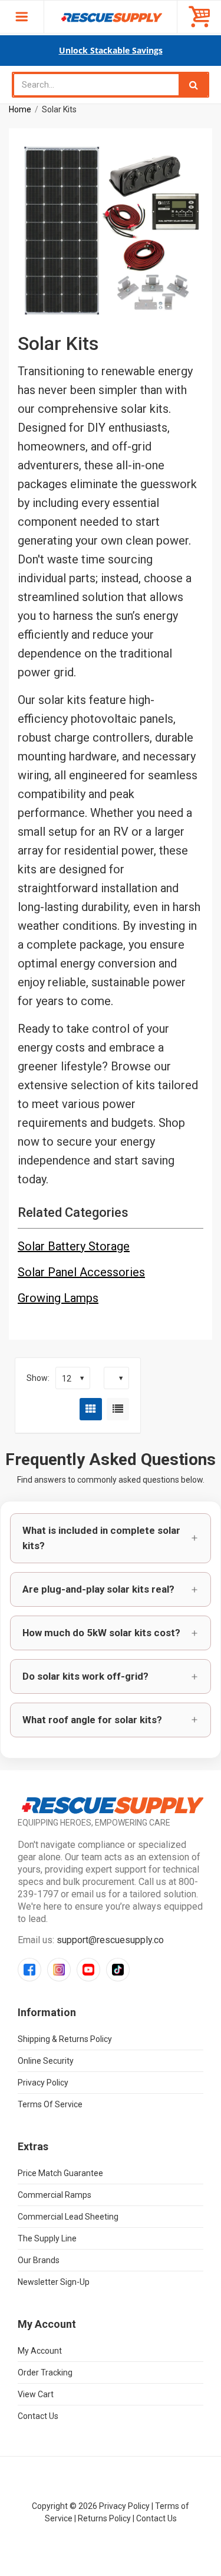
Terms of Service (50, 2104)
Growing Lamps (58, 1298)
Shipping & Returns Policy (65, 2039)
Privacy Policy (43, 2083)
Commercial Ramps (55, 2195)
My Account (40, 2351)
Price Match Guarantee (60, 2173)
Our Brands (39, 2260)
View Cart (36, 2394)
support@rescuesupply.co (110, 1940)
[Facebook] (29, 1970)
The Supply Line (47, 2238)
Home (20, 109)
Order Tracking (45, 2373)
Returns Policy (104, 2518)
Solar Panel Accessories (81, 1272)
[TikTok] (118, 1970)
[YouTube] (88, 1970)
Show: (38, 1378)
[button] (111, 1539)
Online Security (46, 2061)
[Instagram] (59, 1970)
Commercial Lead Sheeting (68, 2217)
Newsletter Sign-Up (54, 2282)
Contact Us (38, 2416)
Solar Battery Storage (74, 1246)
